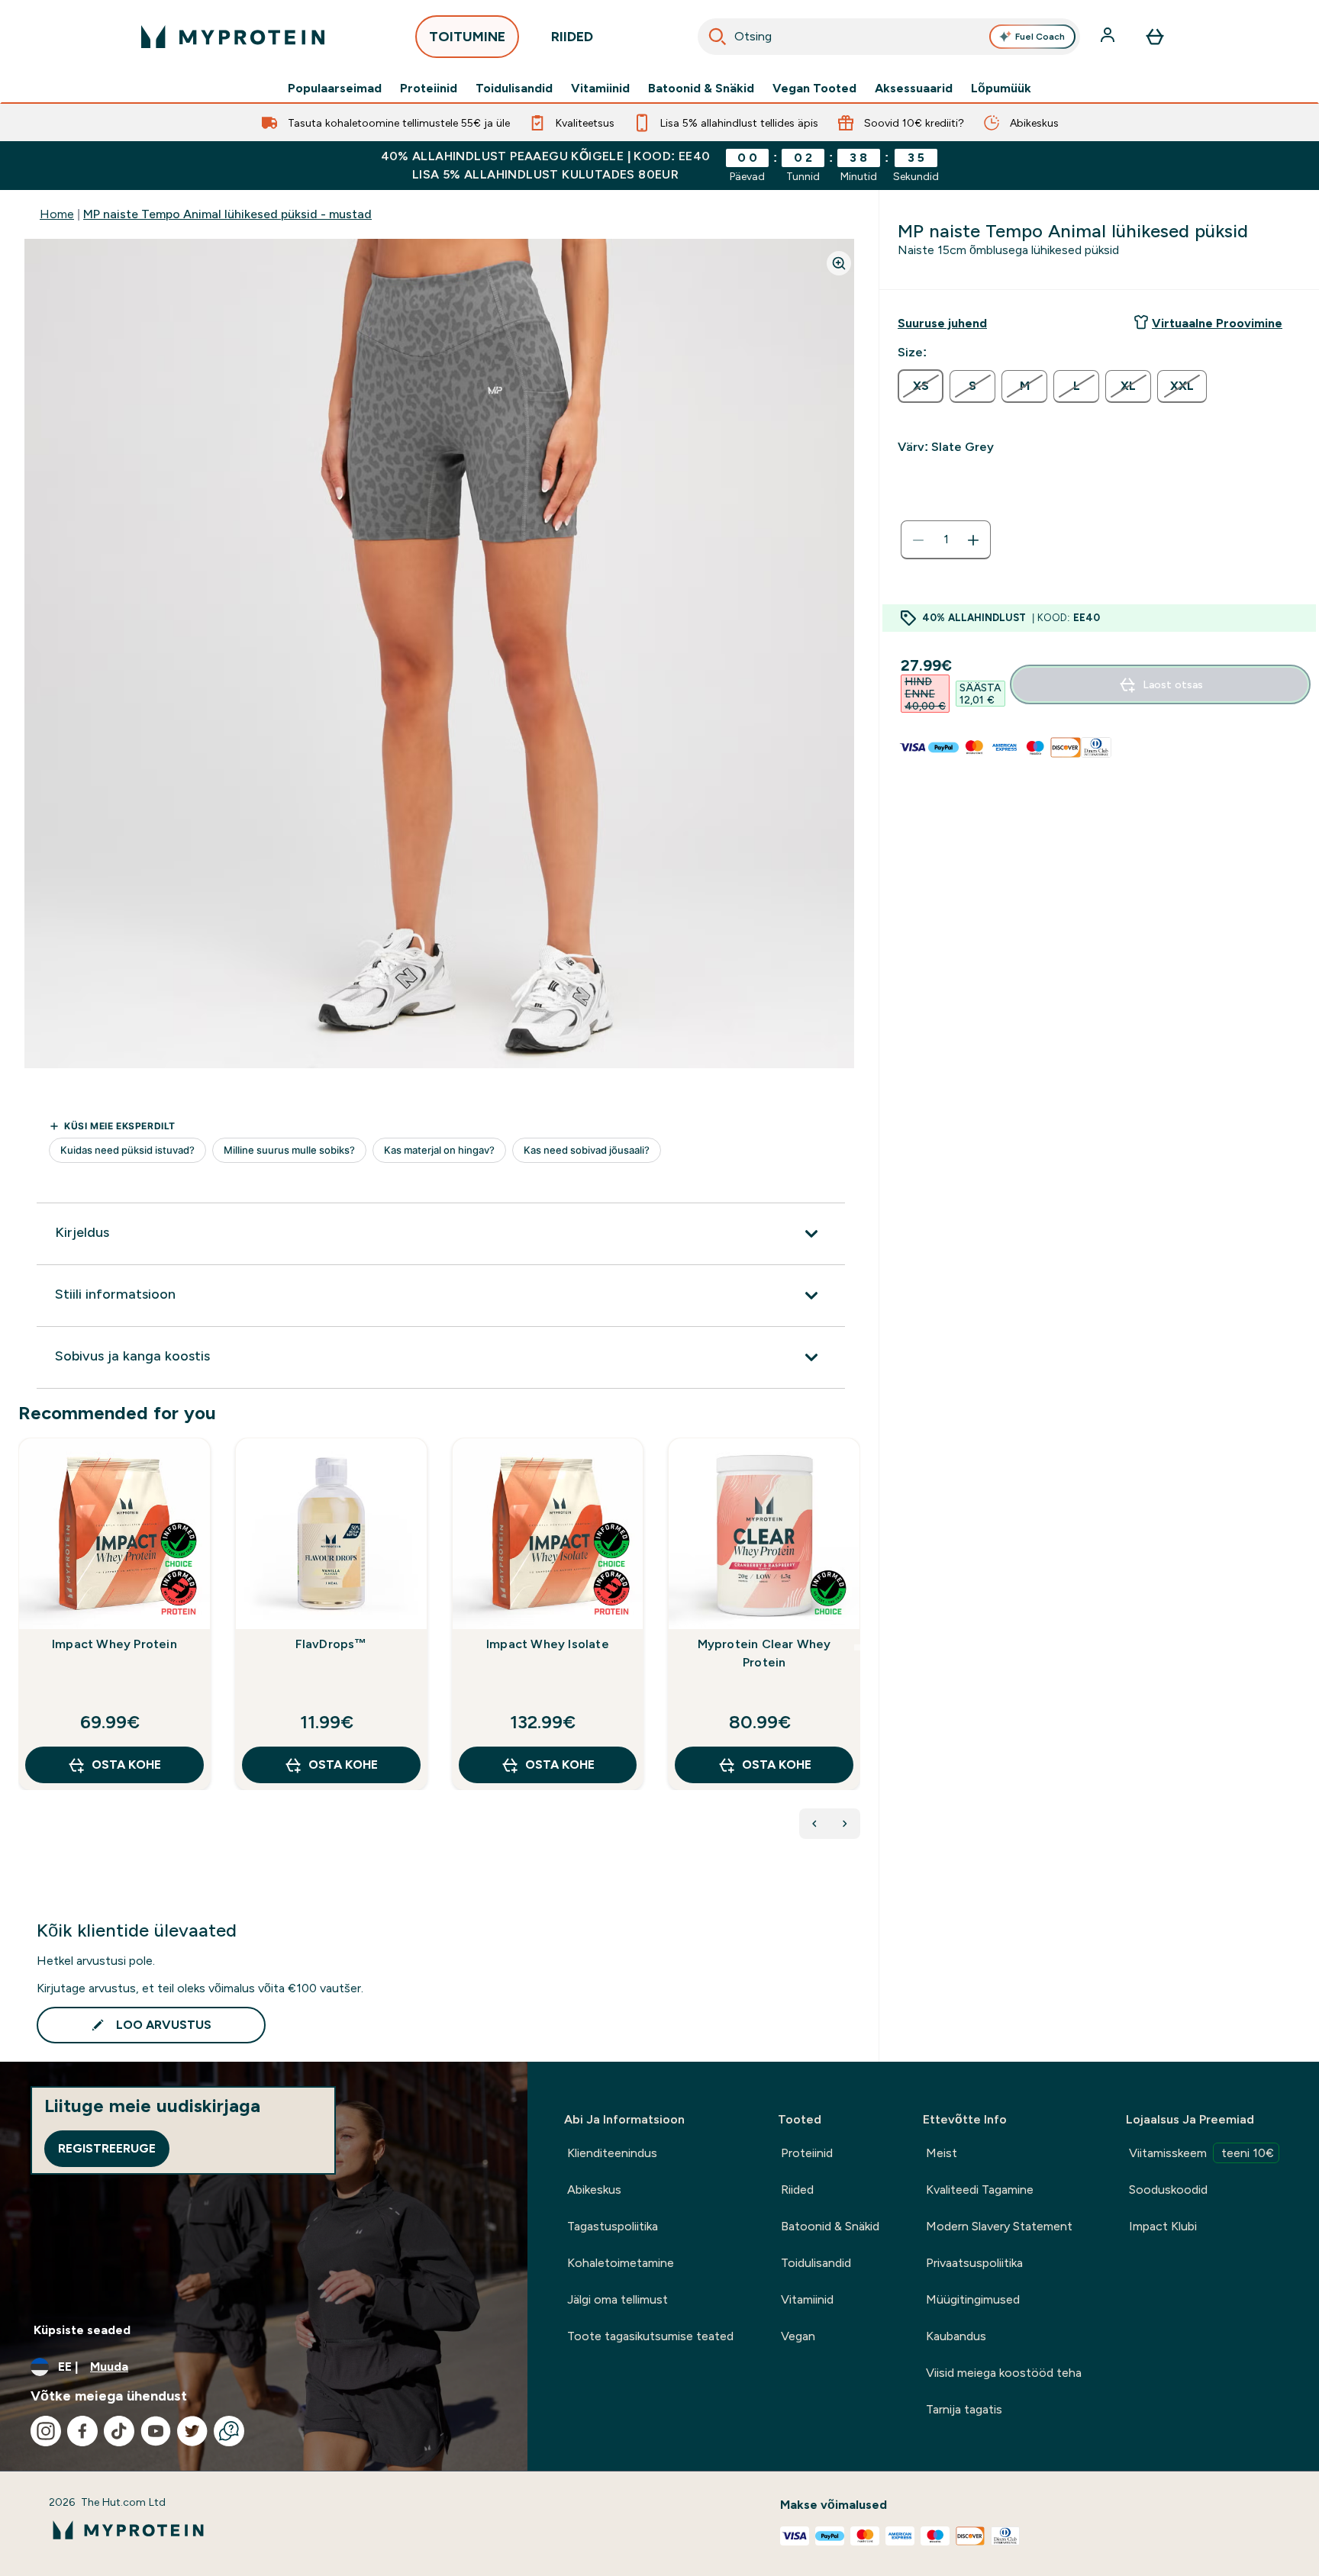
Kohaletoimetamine (621, 2263)
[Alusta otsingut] (718, 37)
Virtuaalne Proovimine (1217, 323)
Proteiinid (429, 89)
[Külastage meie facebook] (82, 2431)
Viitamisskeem (1201, 2153)
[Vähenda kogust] (918, 540)
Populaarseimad (335, 89)
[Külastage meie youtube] (156, 2431)
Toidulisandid (514, 89)
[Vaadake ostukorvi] (1155, 37)
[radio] (921, 386)
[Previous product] (814, 1824)
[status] (946, 540)
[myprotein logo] (233, 37)
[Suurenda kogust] (973, 540)
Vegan (798, 2336)
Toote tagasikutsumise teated (650, 2336)
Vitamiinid (600, 89)
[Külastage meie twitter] (192, 2431)
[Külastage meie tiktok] (119, 2431)
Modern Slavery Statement (999, 2226)
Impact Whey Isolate (548, 1644)
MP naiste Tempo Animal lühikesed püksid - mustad (227, 214)
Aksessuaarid (914, 89)
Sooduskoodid (1168, 2190)
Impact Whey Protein (114, 1644)
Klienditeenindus (612, 2153)
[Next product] (845, 1824)
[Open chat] (229, 2431)
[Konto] (1109, 37)
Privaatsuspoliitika (974, 2263)
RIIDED (572, 37)
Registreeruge (107, 2148)
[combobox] (889, 37)
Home (57, 214)
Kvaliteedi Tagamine (980, 2190)
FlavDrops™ (331, 1644)
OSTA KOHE (126, 1765)
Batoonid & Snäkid (701, 89)
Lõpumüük (1001, 89)
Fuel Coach (1040, 37)
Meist (942, 2153)
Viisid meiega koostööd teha (1004, 2373)
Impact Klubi (1163, 2226)
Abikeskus (594, 2190)
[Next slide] (857, 1647)
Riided (797, 2190)
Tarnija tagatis (964, 2409)
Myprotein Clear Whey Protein (764, 1653)
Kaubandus (956, 2336)
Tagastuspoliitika (613, 2226)
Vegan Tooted (814, 89)
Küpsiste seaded (82, 2330)
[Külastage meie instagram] (46, 2431)
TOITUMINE (467, 37)
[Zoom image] (839, 263)
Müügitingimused (973, 2299)
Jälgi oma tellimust (618, 2299)
